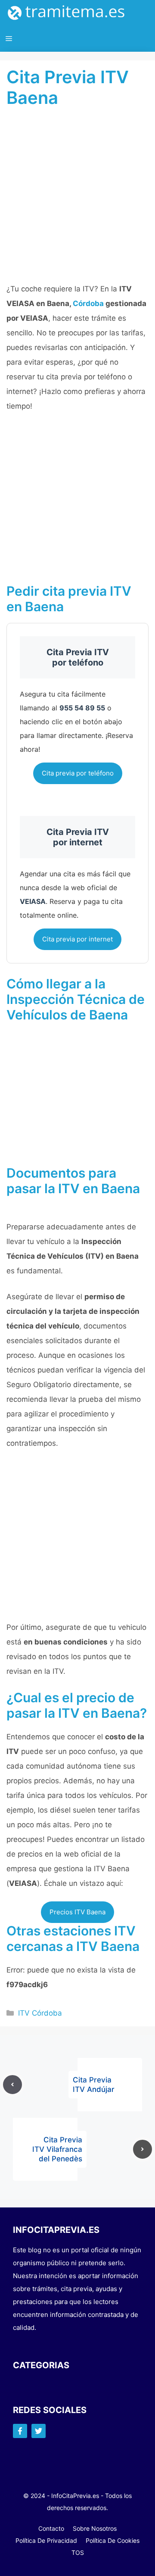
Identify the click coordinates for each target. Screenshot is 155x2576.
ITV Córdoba (40, 2013)
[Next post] (143, 2149)
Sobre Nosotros (95, 2528)
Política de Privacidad (46, 2540)
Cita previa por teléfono (78, 773)
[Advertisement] (77, 200)
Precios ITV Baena (77, 1912)
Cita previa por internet (77, 939)
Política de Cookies (113, 2540)
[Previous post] (12, 2085)
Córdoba (88, 303)
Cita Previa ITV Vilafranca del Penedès (57, 2149)
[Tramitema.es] (71, 13)
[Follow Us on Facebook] (20, 2431)
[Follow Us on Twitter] (39, 2431)
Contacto (51, 2528)
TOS (78, 2553)
